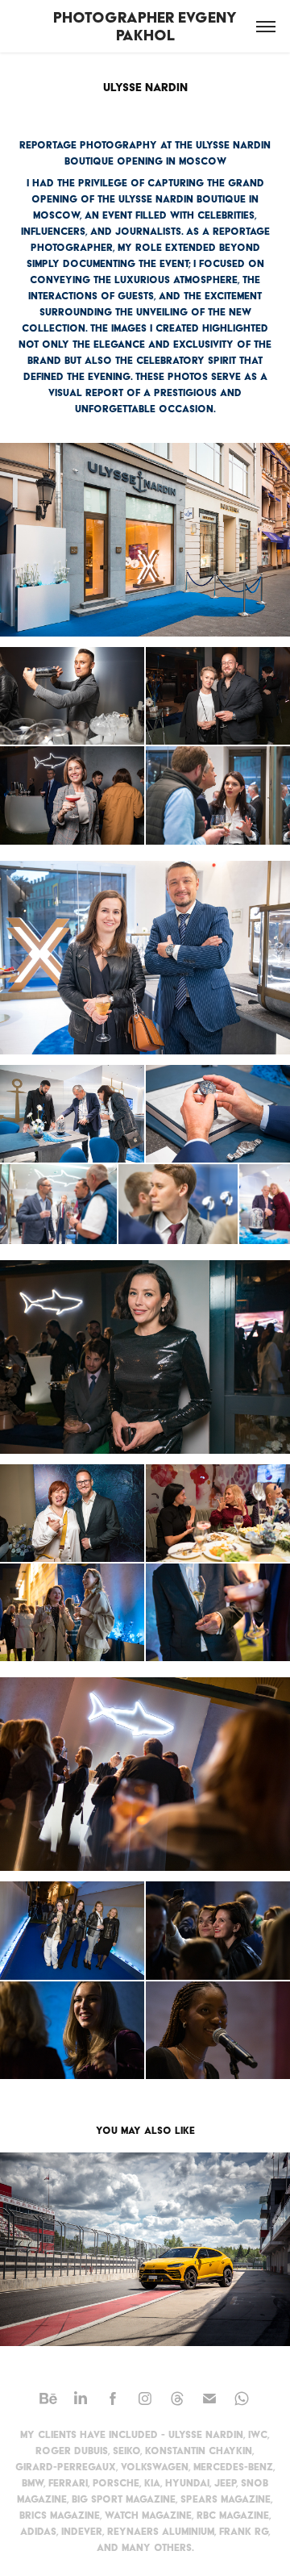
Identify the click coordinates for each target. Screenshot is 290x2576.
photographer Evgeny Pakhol (147, 26)
